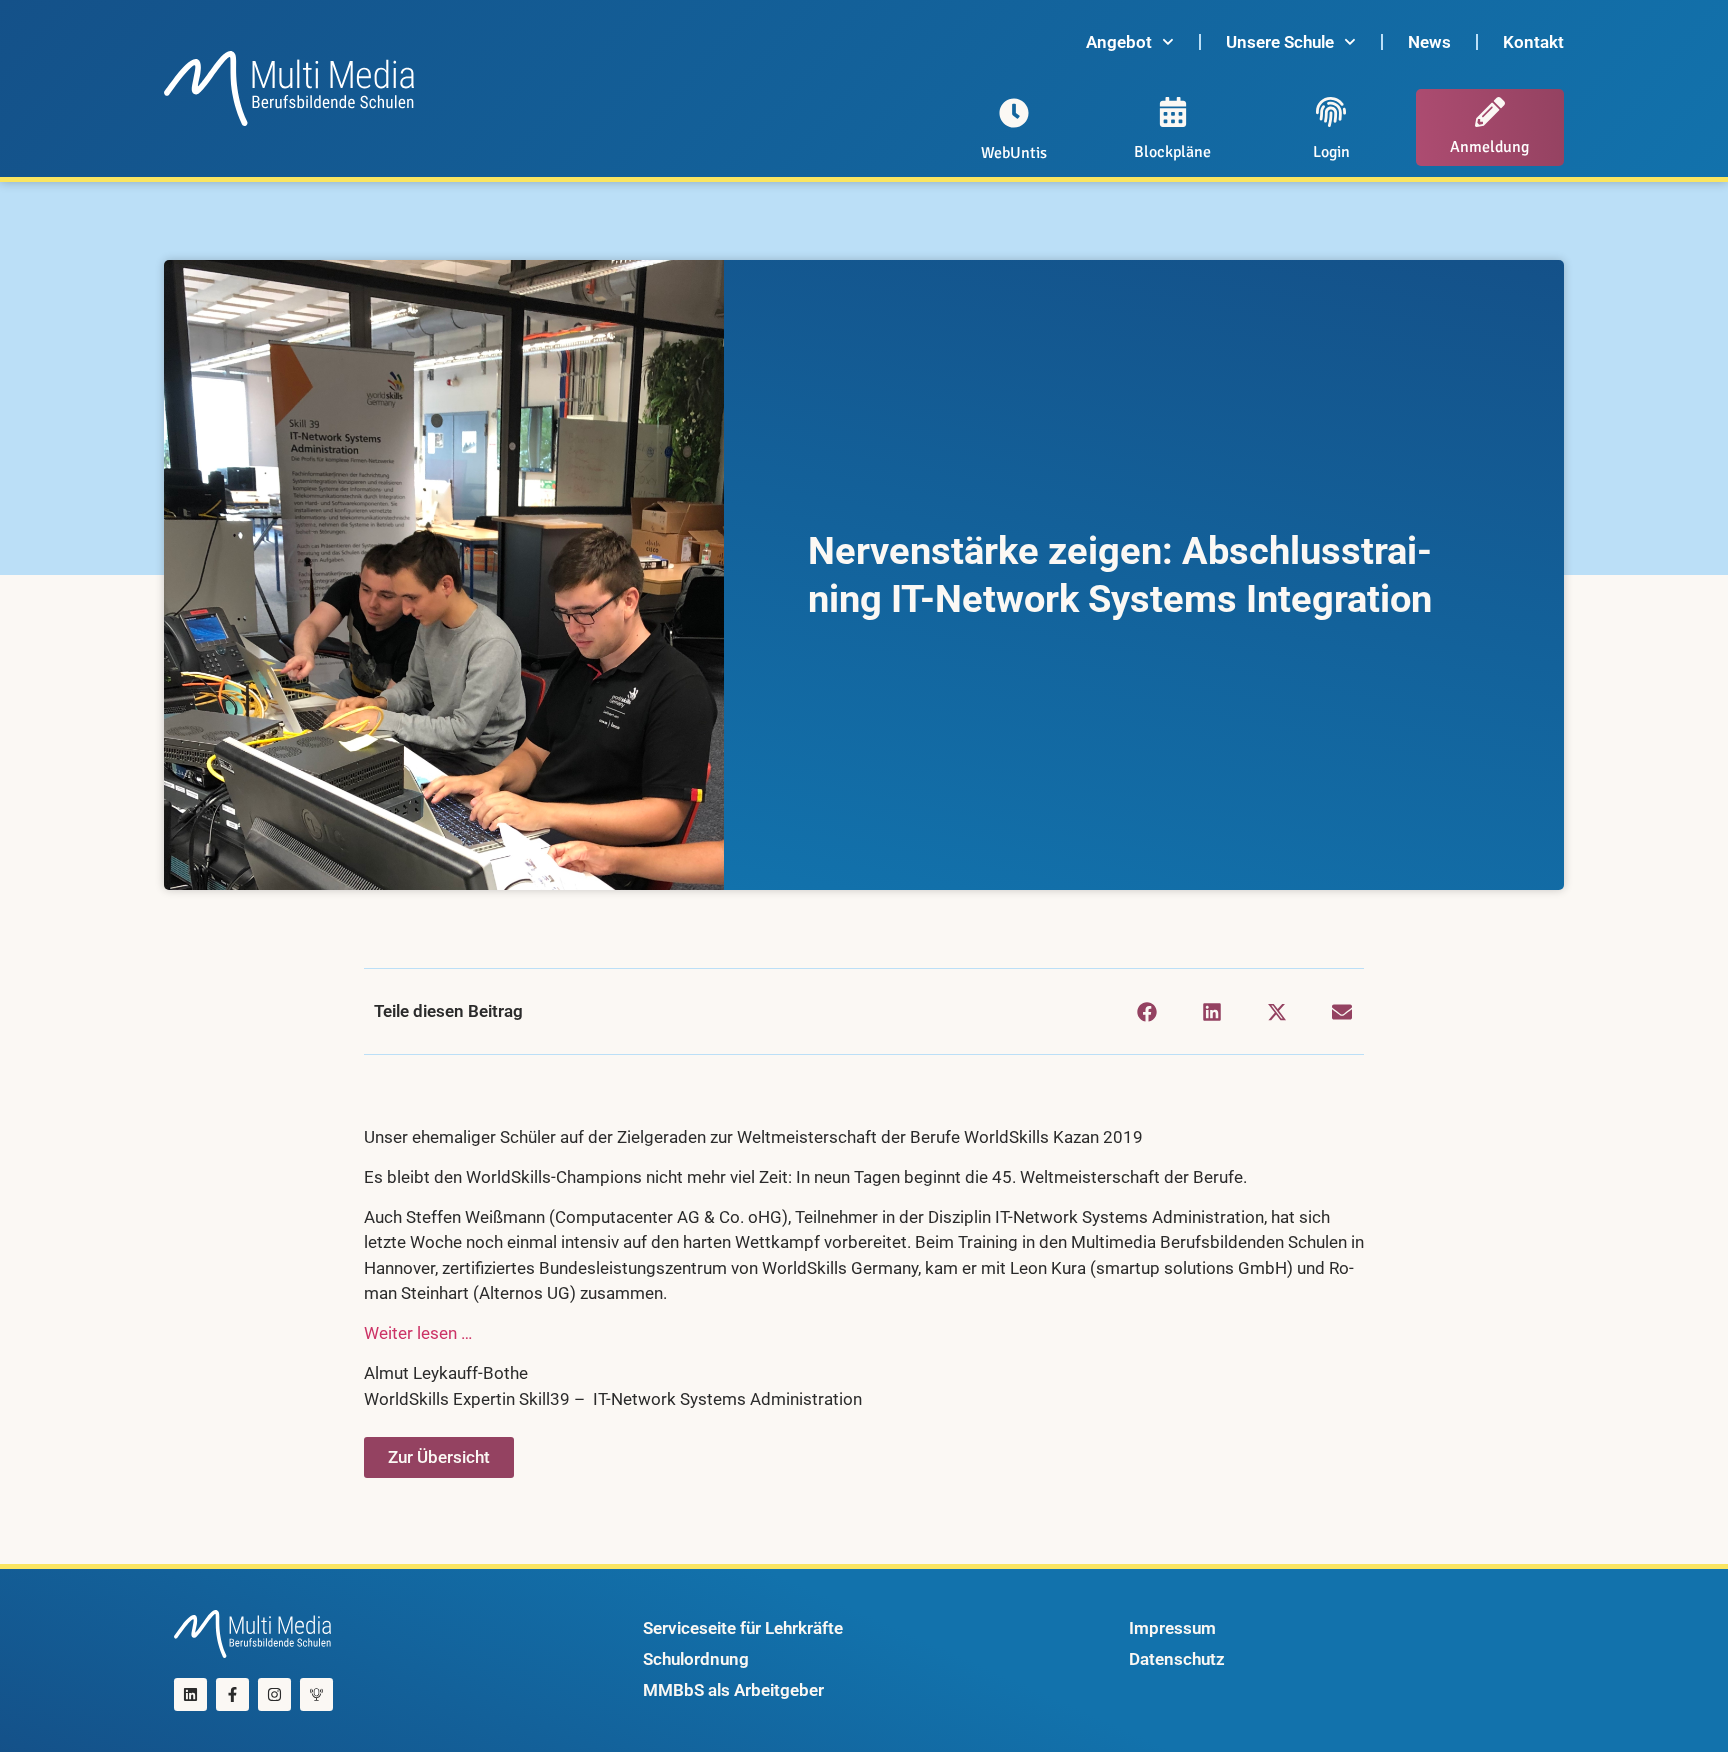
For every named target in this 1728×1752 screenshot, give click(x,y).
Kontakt (1533, 42)
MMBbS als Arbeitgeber (733, 1690)
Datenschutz (1177, 1659)
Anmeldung (1489, 147)
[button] (1146, 1011)
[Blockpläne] (1173, 112)
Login (1331, 152)
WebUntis (1014, 153)
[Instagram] (274, 1694)
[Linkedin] (190, 1694)
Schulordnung (696, 1659)
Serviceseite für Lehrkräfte (743, 1628)
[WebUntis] (1014, 113)
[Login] (1331, 112)
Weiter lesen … (418, 1333)
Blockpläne (1172, 152)
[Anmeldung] (1490, 112)
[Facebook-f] (232, 1694)
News (1429, 42)
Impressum (1172, 1628)
